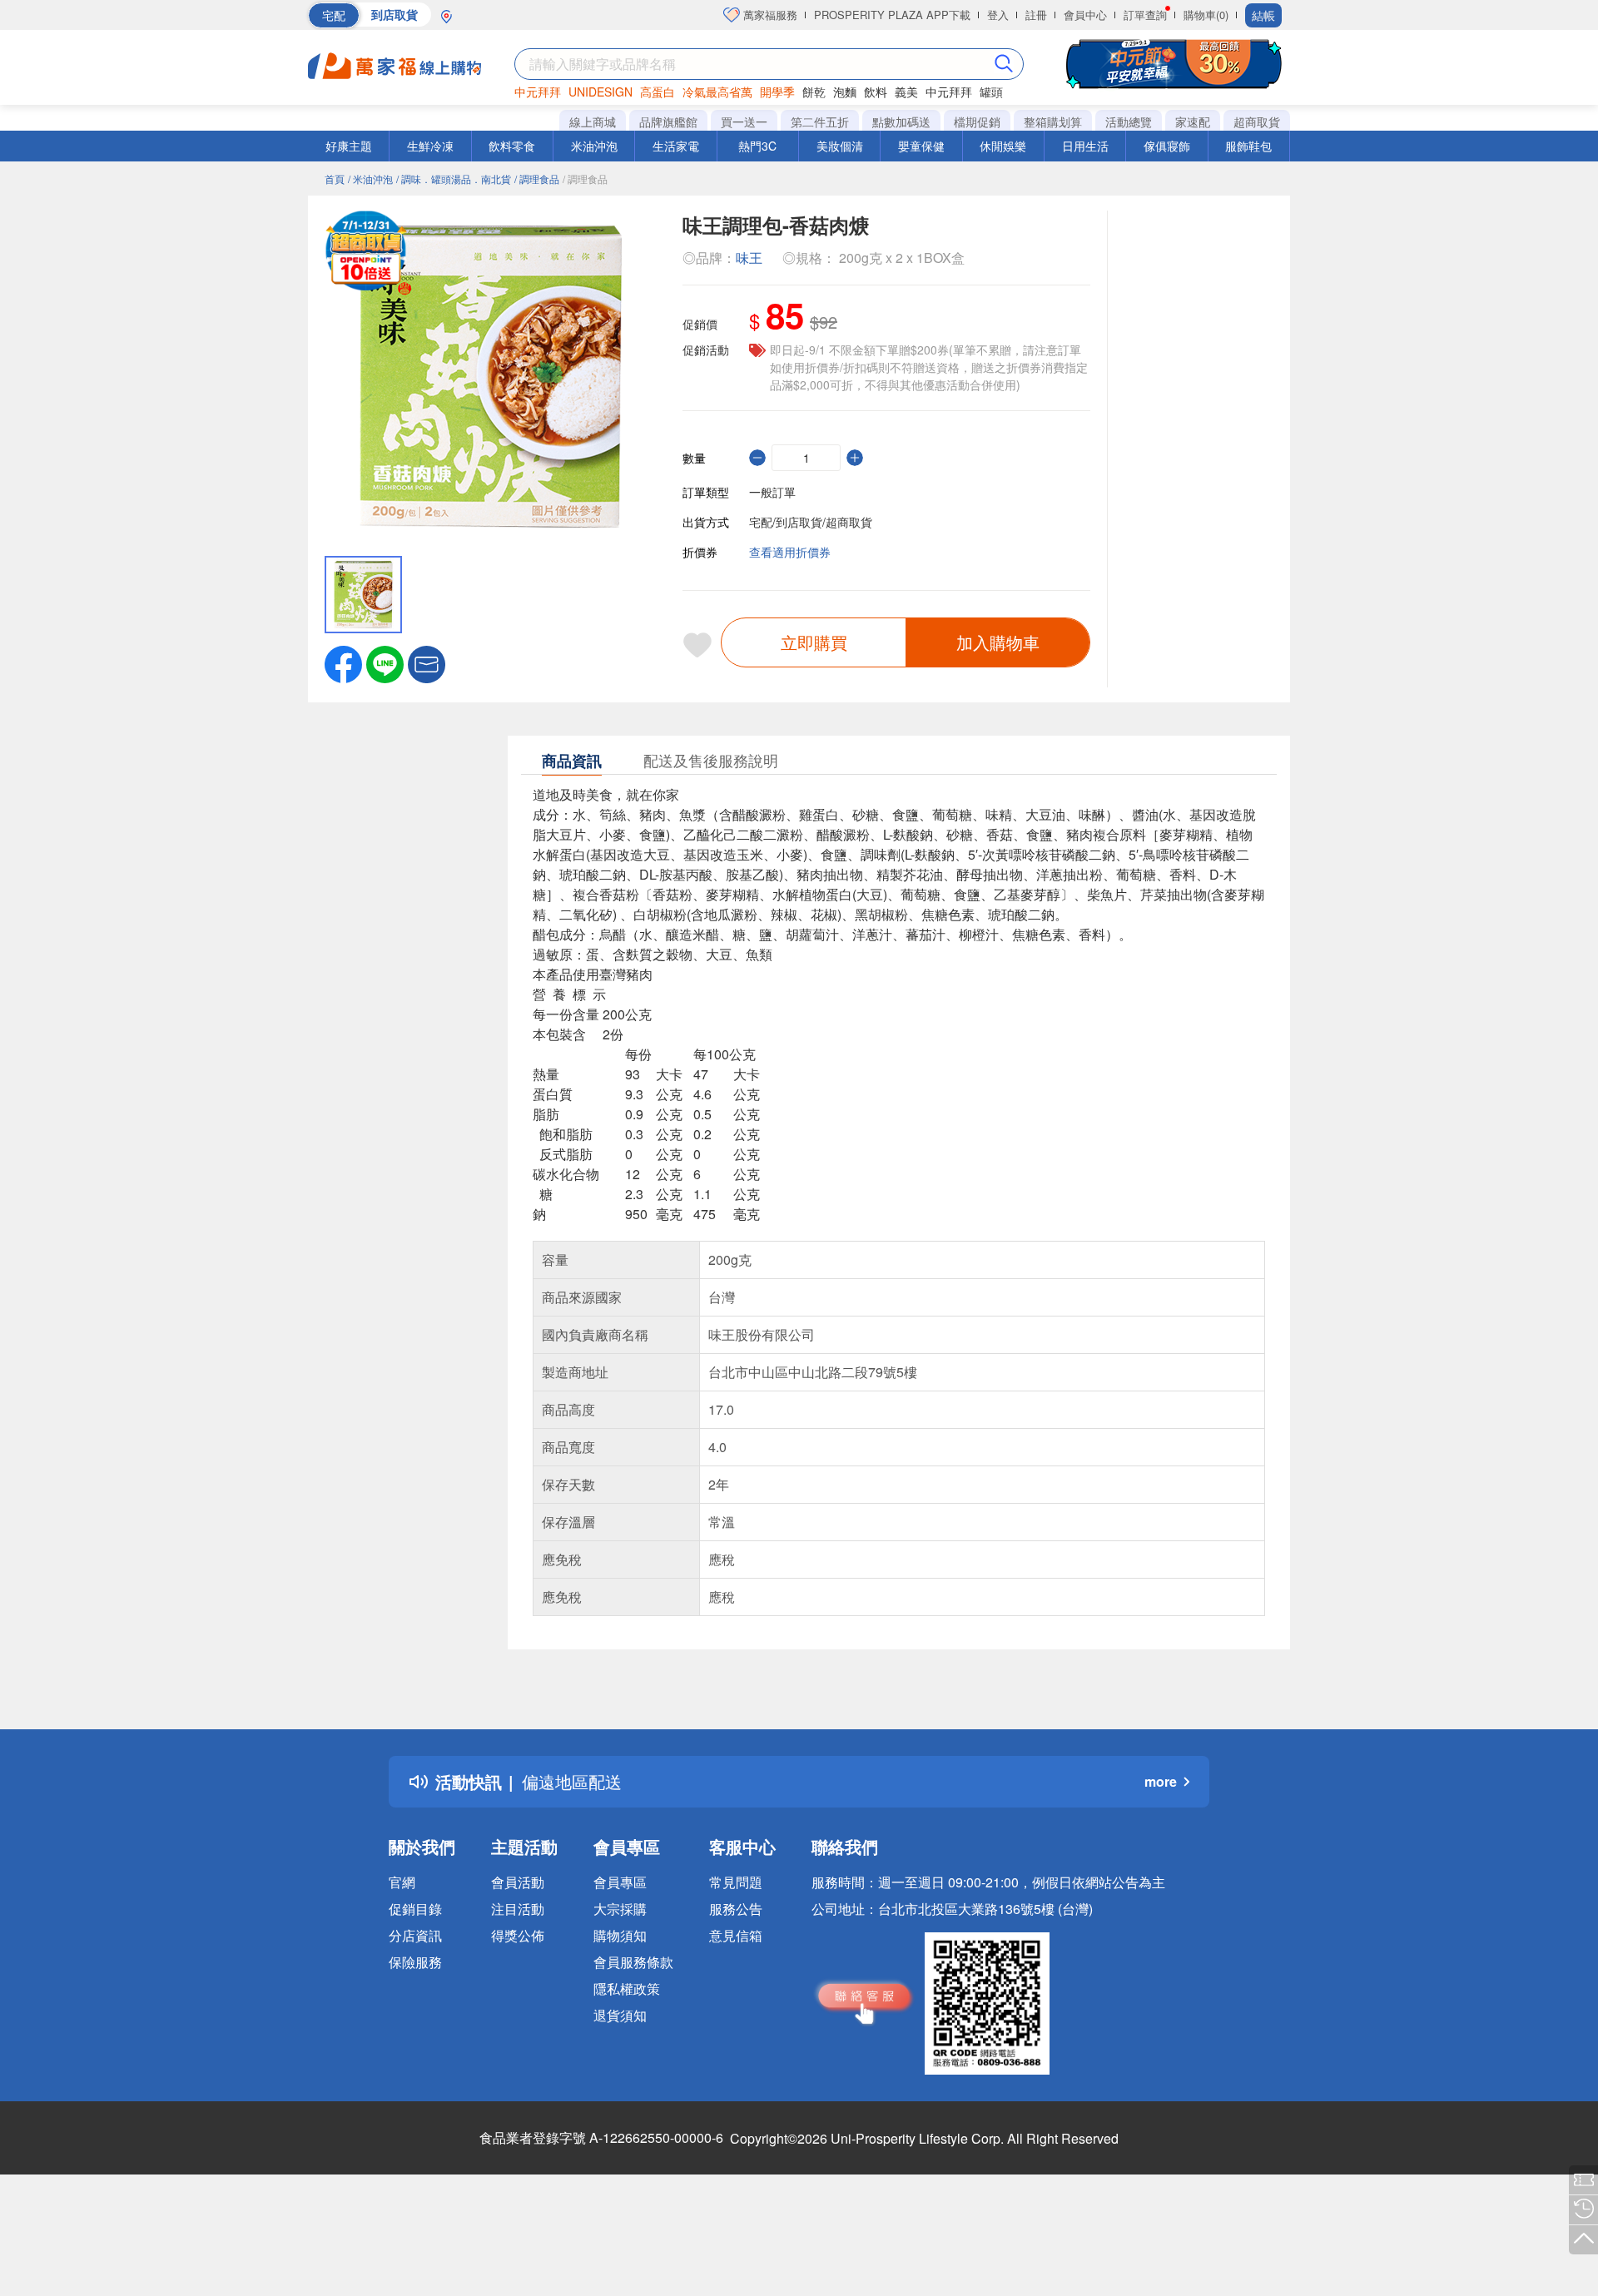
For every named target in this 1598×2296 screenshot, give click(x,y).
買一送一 (744, 121)
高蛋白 (658, 92)
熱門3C (757, 146)
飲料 (876, 92)
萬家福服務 (769, 15)
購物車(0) (1206, 15)
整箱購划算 (1053, 121)
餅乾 (814, 92)
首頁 (335, 179)
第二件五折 (820, 121)
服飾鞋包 (1248, 146)
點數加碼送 (901, 121)
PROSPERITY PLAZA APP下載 (892, 15)
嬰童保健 (921, 146)
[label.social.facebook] (343, 662)
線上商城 (593, 121)
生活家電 (676, 146)
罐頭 (991, 92)
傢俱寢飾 (1167, 146)
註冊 (1036, 15)
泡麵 (845, 92)
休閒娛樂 (1003, 146)
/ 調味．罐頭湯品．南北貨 (454, 179)
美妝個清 (840, 146)
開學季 (777, 92)
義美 (906, 92)
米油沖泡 (594, 146)
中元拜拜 (538, 92)
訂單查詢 (1145, 15)
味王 (749, 258)
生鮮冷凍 (430, 146)
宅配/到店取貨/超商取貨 (811, 522)
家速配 (1193, 121)
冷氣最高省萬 (717, 92)
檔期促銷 (977, 121)
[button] (427, 662)
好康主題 (349, 146)
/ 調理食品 (537, 179)
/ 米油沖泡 (370, 179)
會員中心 (1085, 15)
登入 (998, 15)
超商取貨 (1257, 121)
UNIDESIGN (600, 92)
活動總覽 (1129, 121)
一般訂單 (772, 492)
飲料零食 (512, 146)
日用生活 (1085, 146)
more (1161, 1781)
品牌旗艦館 (668, 121)
